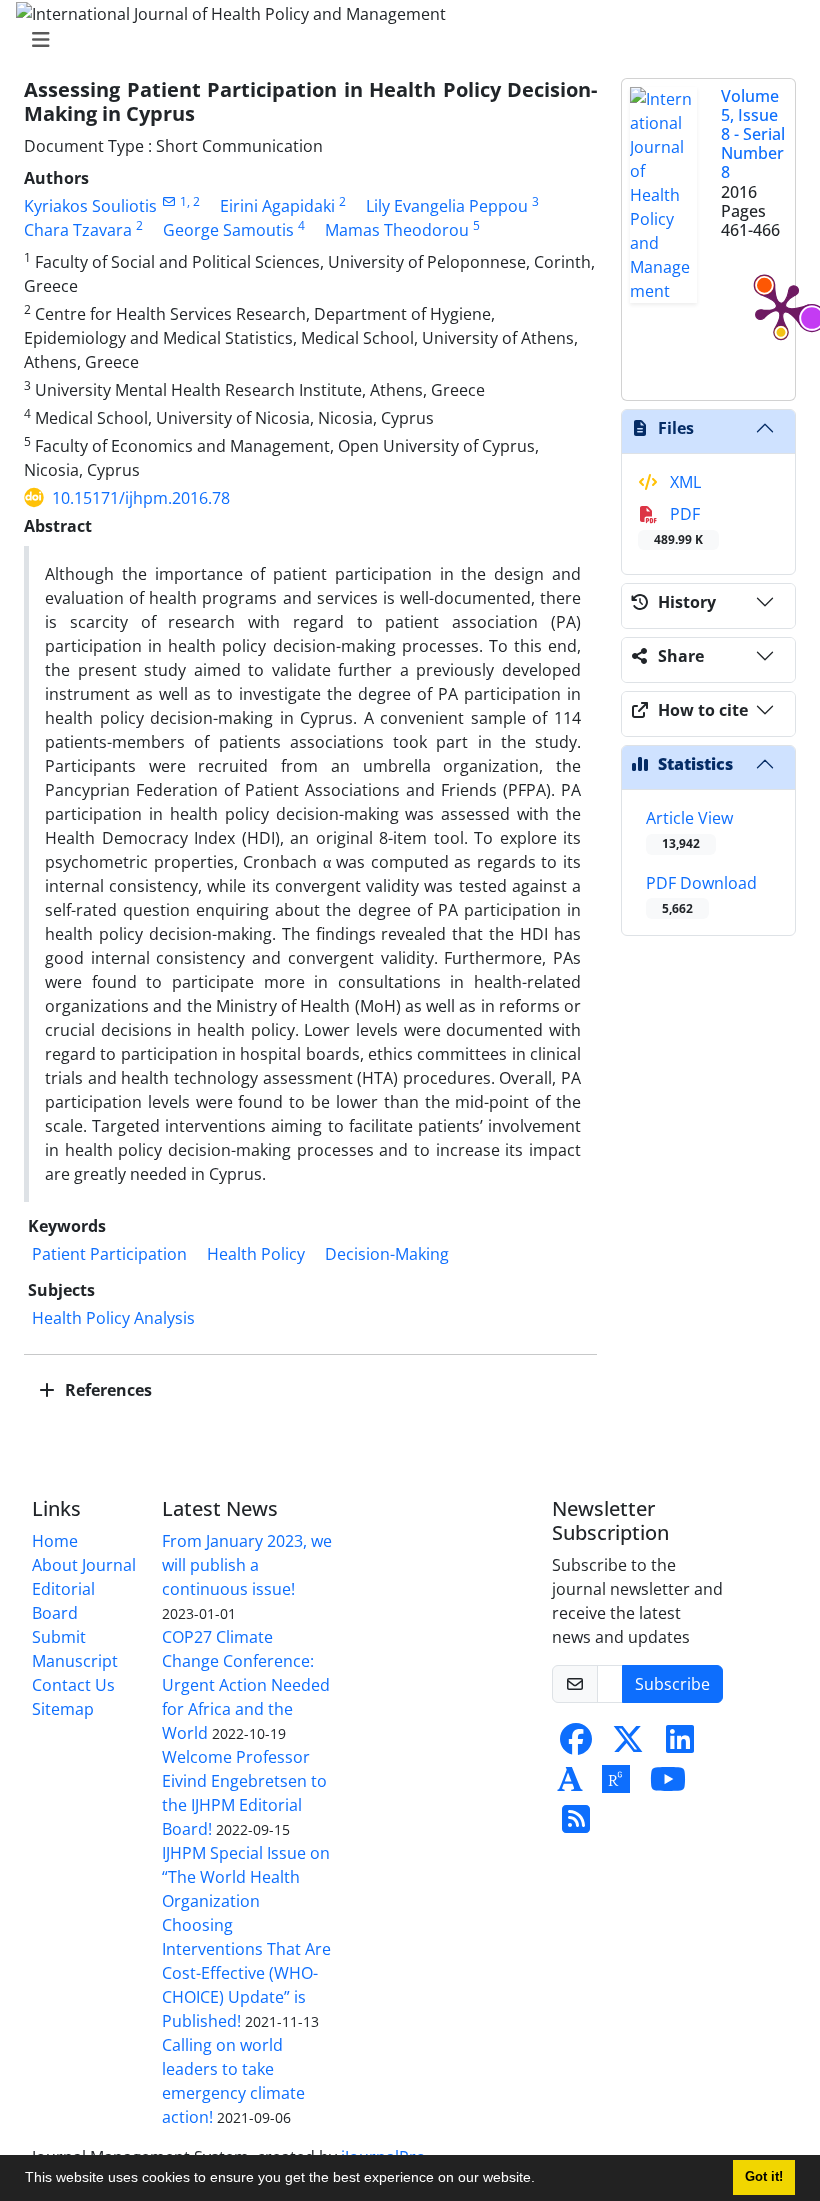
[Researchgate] (616, 1785)
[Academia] (570, 1785)
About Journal (84, 1565)
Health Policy (256, 1254)
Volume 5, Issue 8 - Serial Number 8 (753, 134)
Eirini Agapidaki (277, 206)
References (106, 1390)
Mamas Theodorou (397, 230)
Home (55, 1541)
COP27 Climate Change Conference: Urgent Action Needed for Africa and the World (246, 1685)
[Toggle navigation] (404, 40)
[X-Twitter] (628, 1745)
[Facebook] (576, 1745)
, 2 (193, 201)
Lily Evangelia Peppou (447, 206)
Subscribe (672, 1684)
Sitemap (63, 1709)
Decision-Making (387, 1254)
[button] (542, 2180)
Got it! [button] (764, 2177)
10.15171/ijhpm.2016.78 (141, 498)
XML (683, 482)
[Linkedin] (680, 1745)
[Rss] (576, 1825)
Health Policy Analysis (113, 1318)
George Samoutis (228, 230)
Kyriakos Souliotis (90, 206)
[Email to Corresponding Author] (168, 201)
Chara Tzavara (78, 230)
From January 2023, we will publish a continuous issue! (247, 1565)
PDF (678, 525)
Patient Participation (109, 1254)
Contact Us (73, 1685)
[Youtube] (668, 1785)
